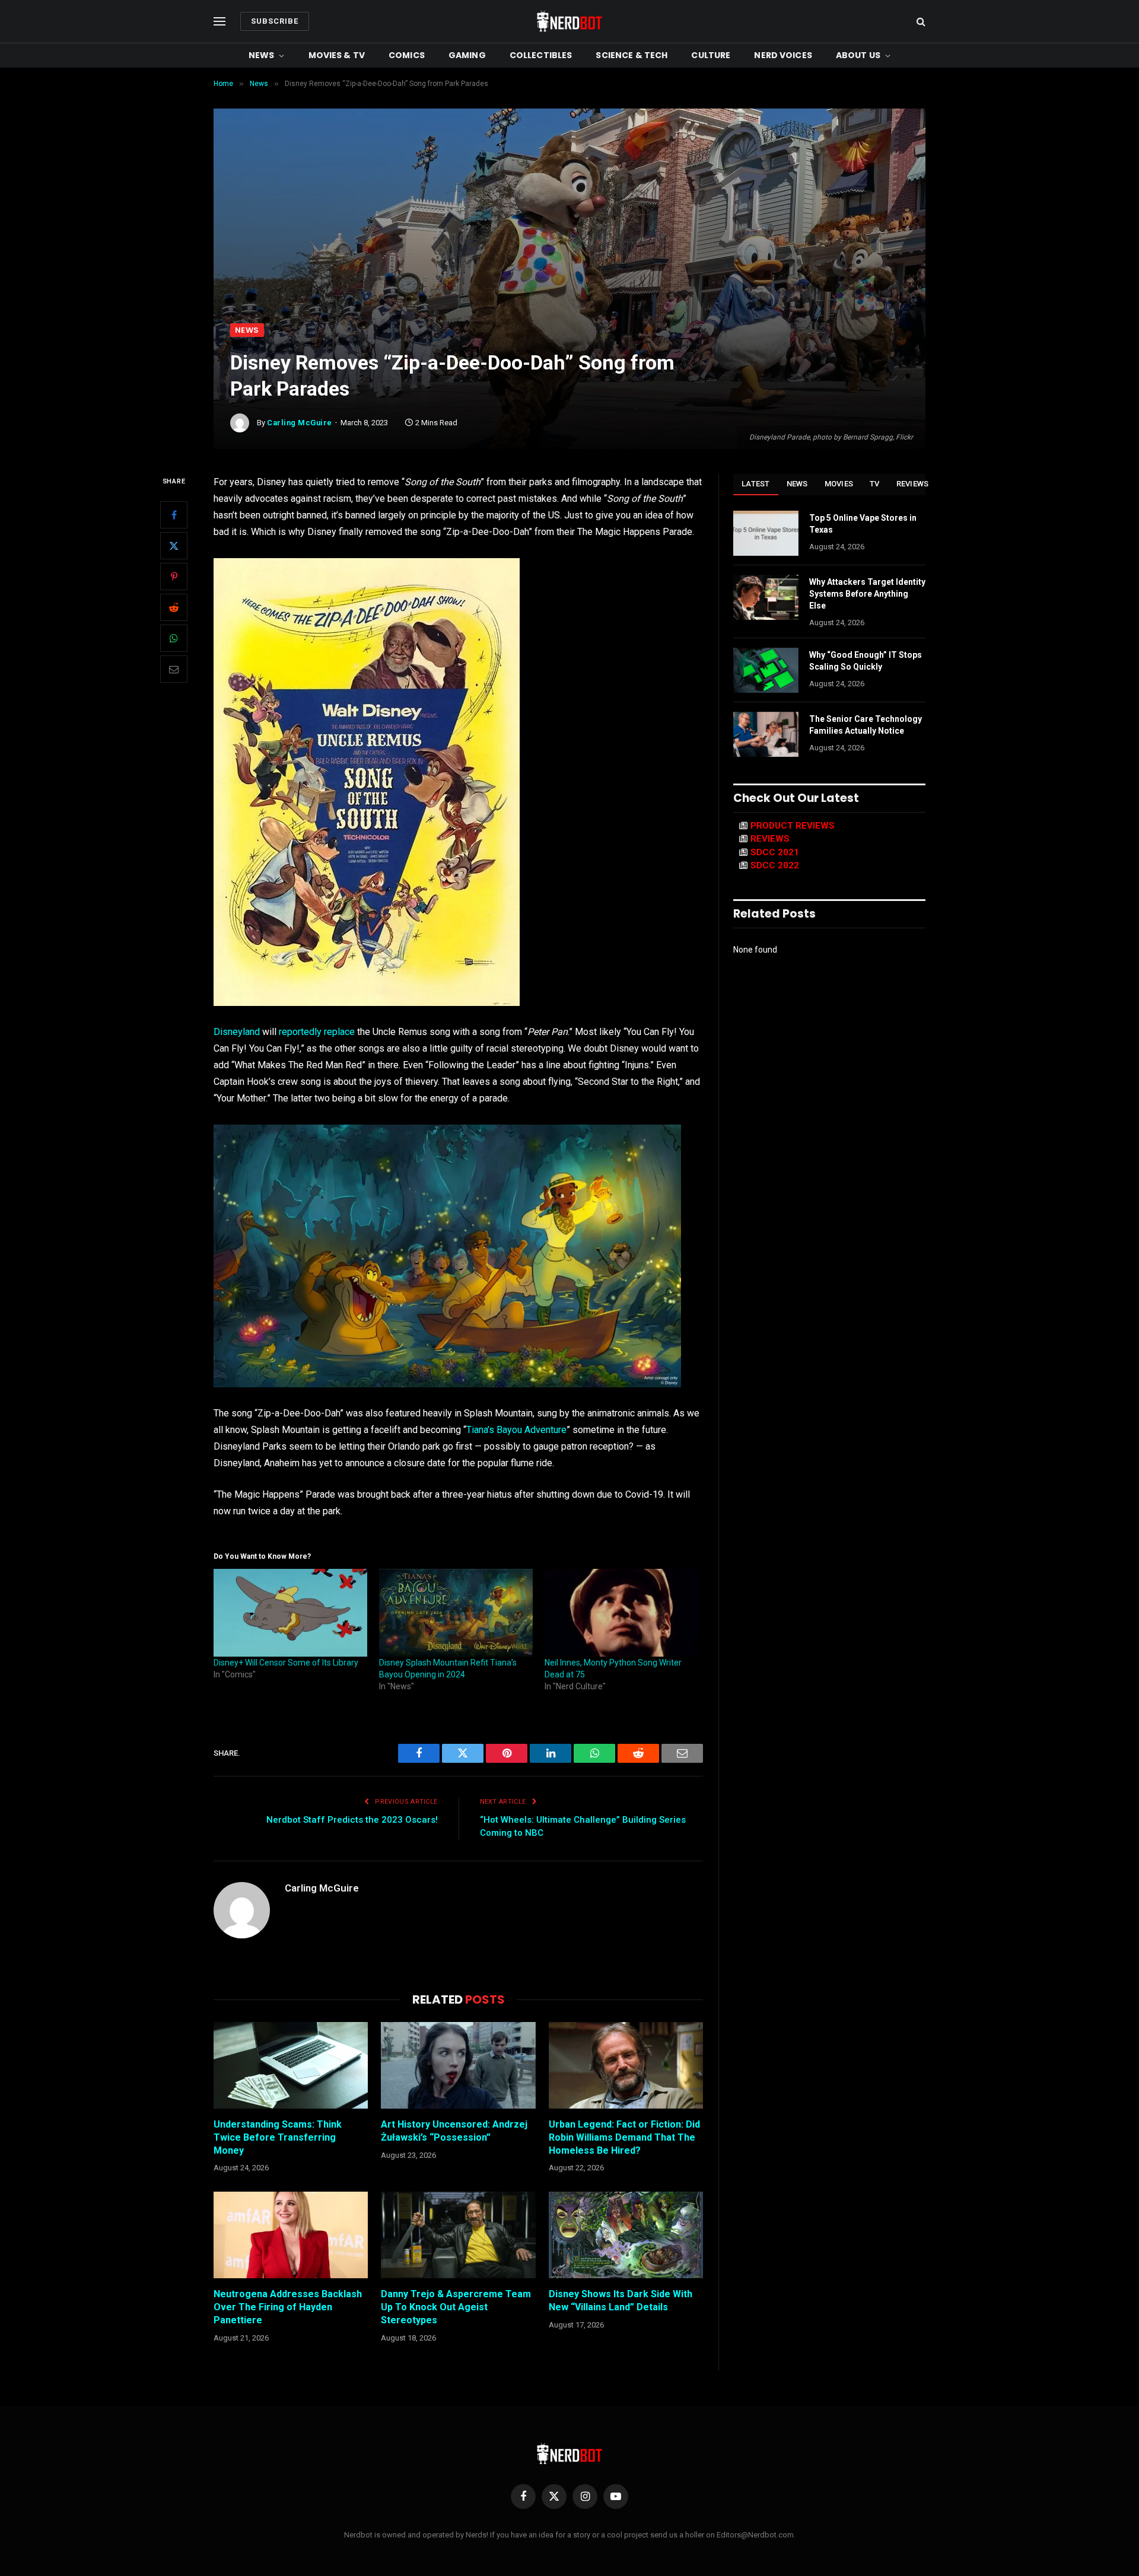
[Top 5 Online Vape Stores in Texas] (766, 533)
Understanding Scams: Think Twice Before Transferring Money (278, 2137)
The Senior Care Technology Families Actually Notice (866, 725)
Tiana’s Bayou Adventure (516, 1430)
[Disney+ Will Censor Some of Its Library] (290, 1613)
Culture (711, 55)
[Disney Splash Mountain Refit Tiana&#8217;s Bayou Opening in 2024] (456, 1613)
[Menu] (219, 22)
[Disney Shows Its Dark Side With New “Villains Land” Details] (626, 2235)
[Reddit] (174, 608)
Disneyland (237, 1032)
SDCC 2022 (775, 865)
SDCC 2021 (775, 852)
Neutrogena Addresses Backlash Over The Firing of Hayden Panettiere (288, 2307)
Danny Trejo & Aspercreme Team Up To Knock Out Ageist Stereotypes (456, 2307)
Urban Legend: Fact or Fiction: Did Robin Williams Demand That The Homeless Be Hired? (624, 2137)
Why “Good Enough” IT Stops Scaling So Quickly (866, 661)
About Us (858, 55)
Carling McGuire (300, 423)
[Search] (920, 22)
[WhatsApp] (174, 639)
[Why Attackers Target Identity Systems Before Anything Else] (766, 597)
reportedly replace (317, 1032)
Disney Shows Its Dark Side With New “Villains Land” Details (621, 2300)
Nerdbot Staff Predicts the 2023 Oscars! (352, 1820)
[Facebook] (174, 515)
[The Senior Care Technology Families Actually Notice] (766, 734)
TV (875, 484)
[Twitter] (174, 546)
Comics (407, 55)
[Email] (174, 670)
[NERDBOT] (569, 21)
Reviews (913, 484)
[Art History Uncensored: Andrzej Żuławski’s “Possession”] (458, 2065)
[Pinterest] (174, 577)
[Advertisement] (569, 234)
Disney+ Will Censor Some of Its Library (286, 1663)
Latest (756, 484)
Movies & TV (337, 55)
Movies (839, 484)
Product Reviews (793, 826)
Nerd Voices (783, 55)
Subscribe (275, 21)
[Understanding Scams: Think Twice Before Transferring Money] (291, 2065)
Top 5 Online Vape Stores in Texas (863, 524)
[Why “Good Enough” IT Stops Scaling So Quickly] (766, 670)
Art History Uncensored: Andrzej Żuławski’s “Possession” (454, 2131)
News (262, 55)
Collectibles (541, 55)
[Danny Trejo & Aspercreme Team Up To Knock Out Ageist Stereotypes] (458, 2235)
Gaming (467, 55)
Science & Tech (631, 55)
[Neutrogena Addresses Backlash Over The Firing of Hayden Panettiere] (291, 2235)
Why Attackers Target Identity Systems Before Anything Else (867, 594)
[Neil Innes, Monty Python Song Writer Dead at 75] (621, 1613)
